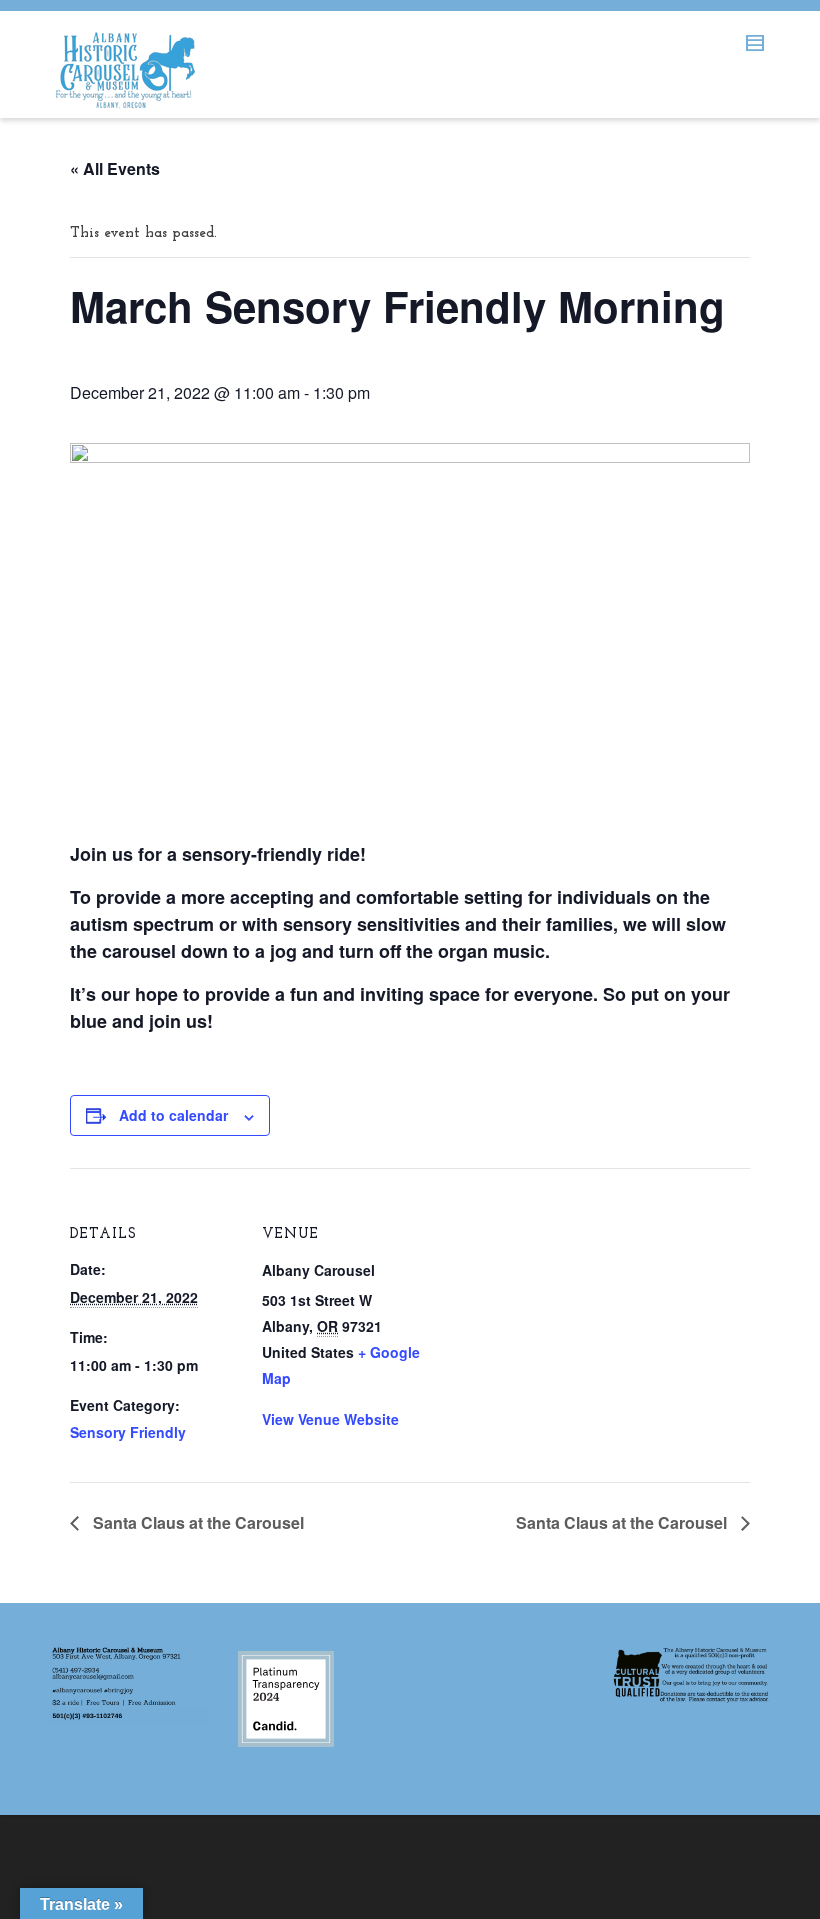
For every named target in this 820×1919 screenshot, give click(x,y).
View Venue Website (330, 1419)
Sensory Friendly (128, 1432)
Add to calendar (173, 1115)
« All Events (115, 168)
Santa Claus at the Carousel (196, 1522)
